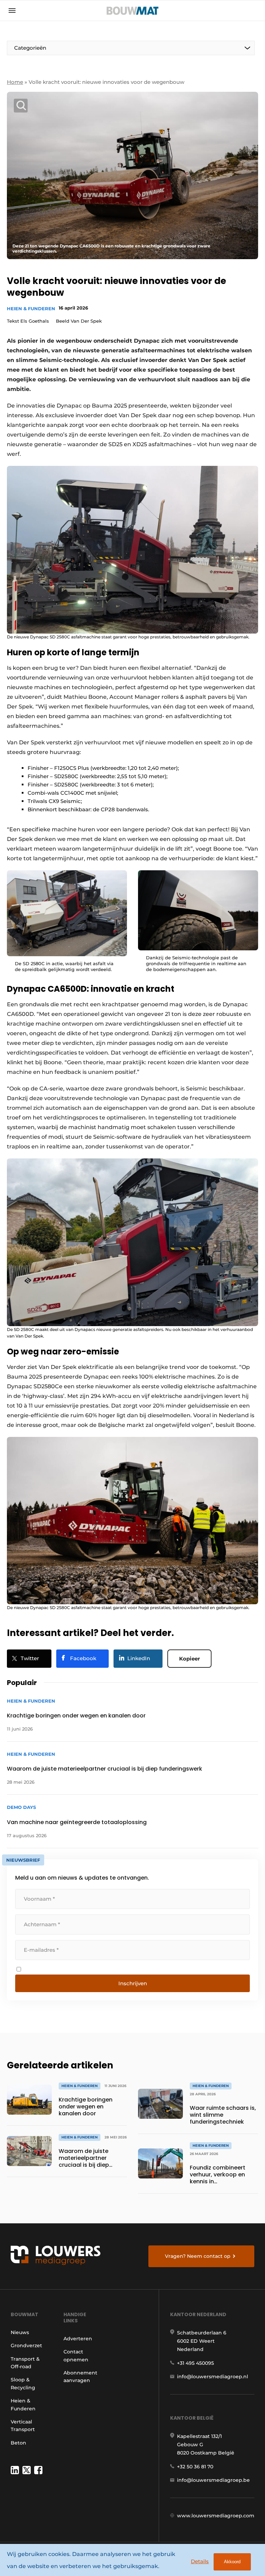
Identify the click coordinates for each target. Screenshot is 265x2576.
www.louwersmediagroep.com (216, 2516)
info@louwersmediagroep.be (213, 2480)
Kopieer (189, 1659)
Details (200, 2561)
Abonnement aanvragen (80, 2377)
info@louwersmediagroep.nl (213, 2377)
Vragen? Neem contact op (198, 2256)
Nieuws (20, 2332)
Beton (18, 2443)
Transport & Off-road (25, 2363)
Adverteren (78, 2339)
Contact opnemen (76, 2355)
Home (15, 82)
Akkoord (232, 2562)
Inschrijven (133, 1983)
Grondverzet (26, 2345)
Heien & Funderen (31, 308)
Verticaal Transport (23, 2426)
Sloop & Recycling (23, 2383)
